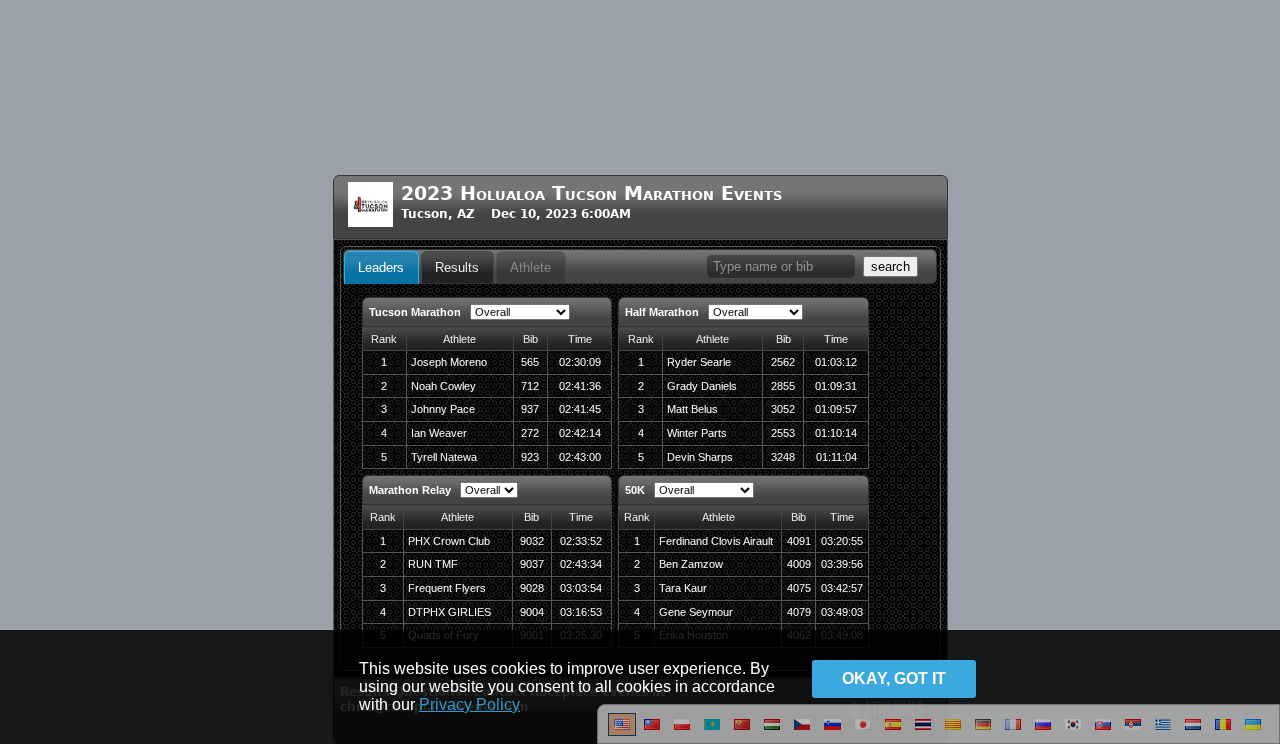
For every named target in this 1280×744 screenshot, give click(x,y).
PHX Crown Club (449, 541)
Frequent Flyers (447, 588)
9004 (532, 612)
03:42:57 (842, 588)
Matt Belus (692, 409)
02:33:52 (581, 541)
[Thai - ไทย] (923, 732)
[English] (622, 732)
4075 (799, 588)
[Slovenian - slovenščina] (832, 732)
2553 (783, 433)
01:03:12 (836, 362)
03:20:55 (842, 541)
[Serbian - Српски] (1133, 732)
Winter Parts (697, 433)
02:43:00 (580, 457)
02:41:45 (580, 409)
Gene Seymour (696, 612)
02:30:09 (580, 362)
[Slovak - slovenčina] (1103, 732)
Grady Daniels (702, 386)
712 (530, 386)
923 (530, 457)
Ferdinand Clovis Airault (716, 541)
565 (530, 362)
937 (530, 409)
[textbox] (781, 266)
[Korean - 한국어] (1073, 732)
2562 (783, 362)
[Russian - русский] (1043, 732)
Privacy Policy (469, 704)
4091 (799, 541)
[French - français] (1013, 732)
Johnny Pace (443, 409)
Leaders (381, 267)
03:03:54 (581, 588)
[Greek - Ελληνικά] (1163, 732)
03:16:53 (581, 612)
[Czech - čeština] (802, 732)
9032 (532, 541)
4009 (799, 564)
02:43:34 (581, 564)
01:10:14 (836, 433)
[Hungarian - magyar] (772, 732)
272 (530, 433)
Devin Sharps (700, 457)
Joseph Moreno (449, 362)
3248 (783, 457)
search (890, 266)
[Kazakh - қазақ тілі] (712, 732)
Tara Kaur (683, 588)
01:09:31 (836, 386)
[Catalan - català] (953, 732)
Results (457, 267)
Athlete (530, 267)
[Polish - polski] (682, 732)
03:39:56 (842, 564)
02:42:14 (580, 433)
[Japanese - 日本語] (863, 732)
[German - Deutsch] (983, 732)
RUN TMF (433, 564)
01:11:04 (836, 457)
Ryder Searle (699, 362)
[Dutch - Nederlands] (1193, 732)
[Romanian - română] (1223, 732)
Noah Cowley (443, 386)
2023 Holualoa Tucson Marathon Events (591, 193)
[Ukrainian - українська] (1253, 732)
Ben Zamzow (691, 564)
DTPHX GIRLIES (449, 612)
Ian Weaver (439, 433)
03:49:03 (842, 612)
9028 (532, 588)
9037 (532, 564)
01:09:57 (836, 409)
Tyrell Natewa (444, 457)
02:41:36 (580, 386)
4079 (799, 612)
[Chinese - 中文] (652, 732)
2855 (783, 386)
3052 (783, 409)
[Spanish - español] (893, 732)
